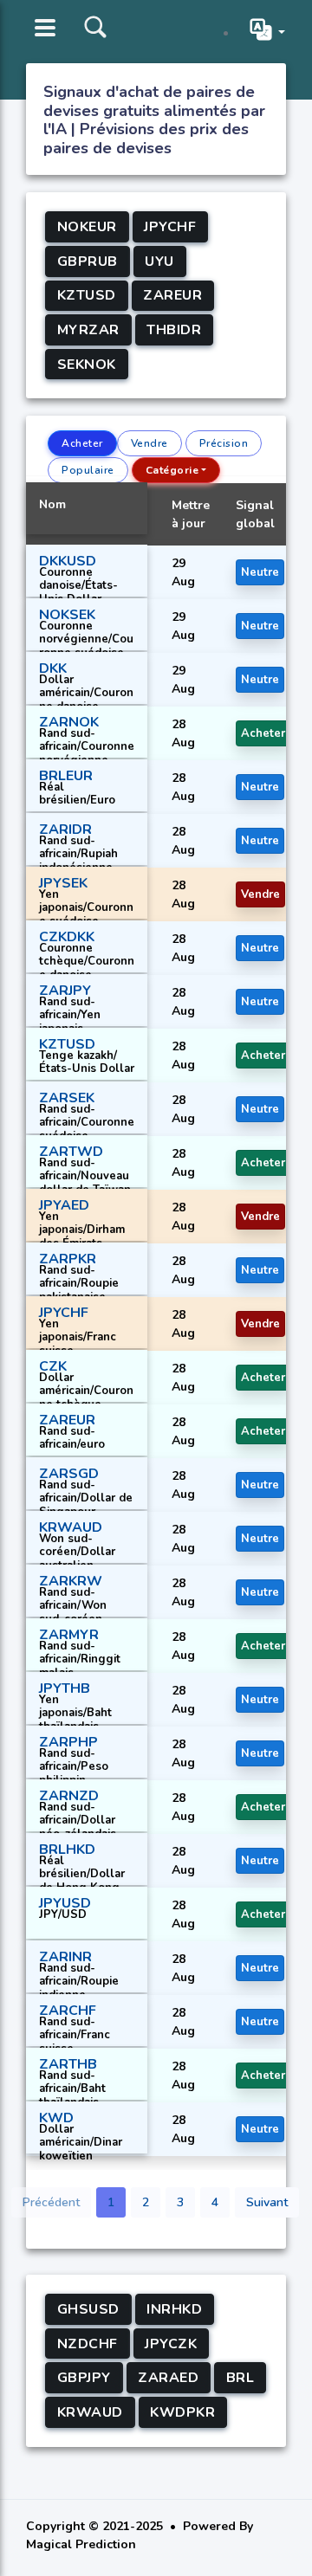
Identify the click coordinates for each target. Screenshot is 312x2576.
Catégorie (172, 470)
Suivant (267, 2202)
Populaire (88, 470)
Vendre (149, 443)
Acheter (82, 443)
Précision (224, 443)
